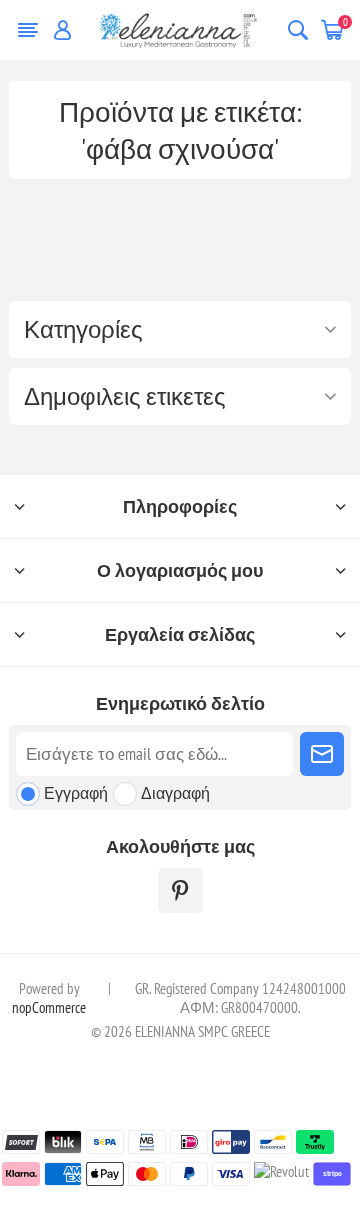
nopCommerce (49, 1007)
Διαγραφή (175, 793)
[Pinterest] (180, 890)
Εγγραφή (76, 793)
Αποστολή (322, 754)
